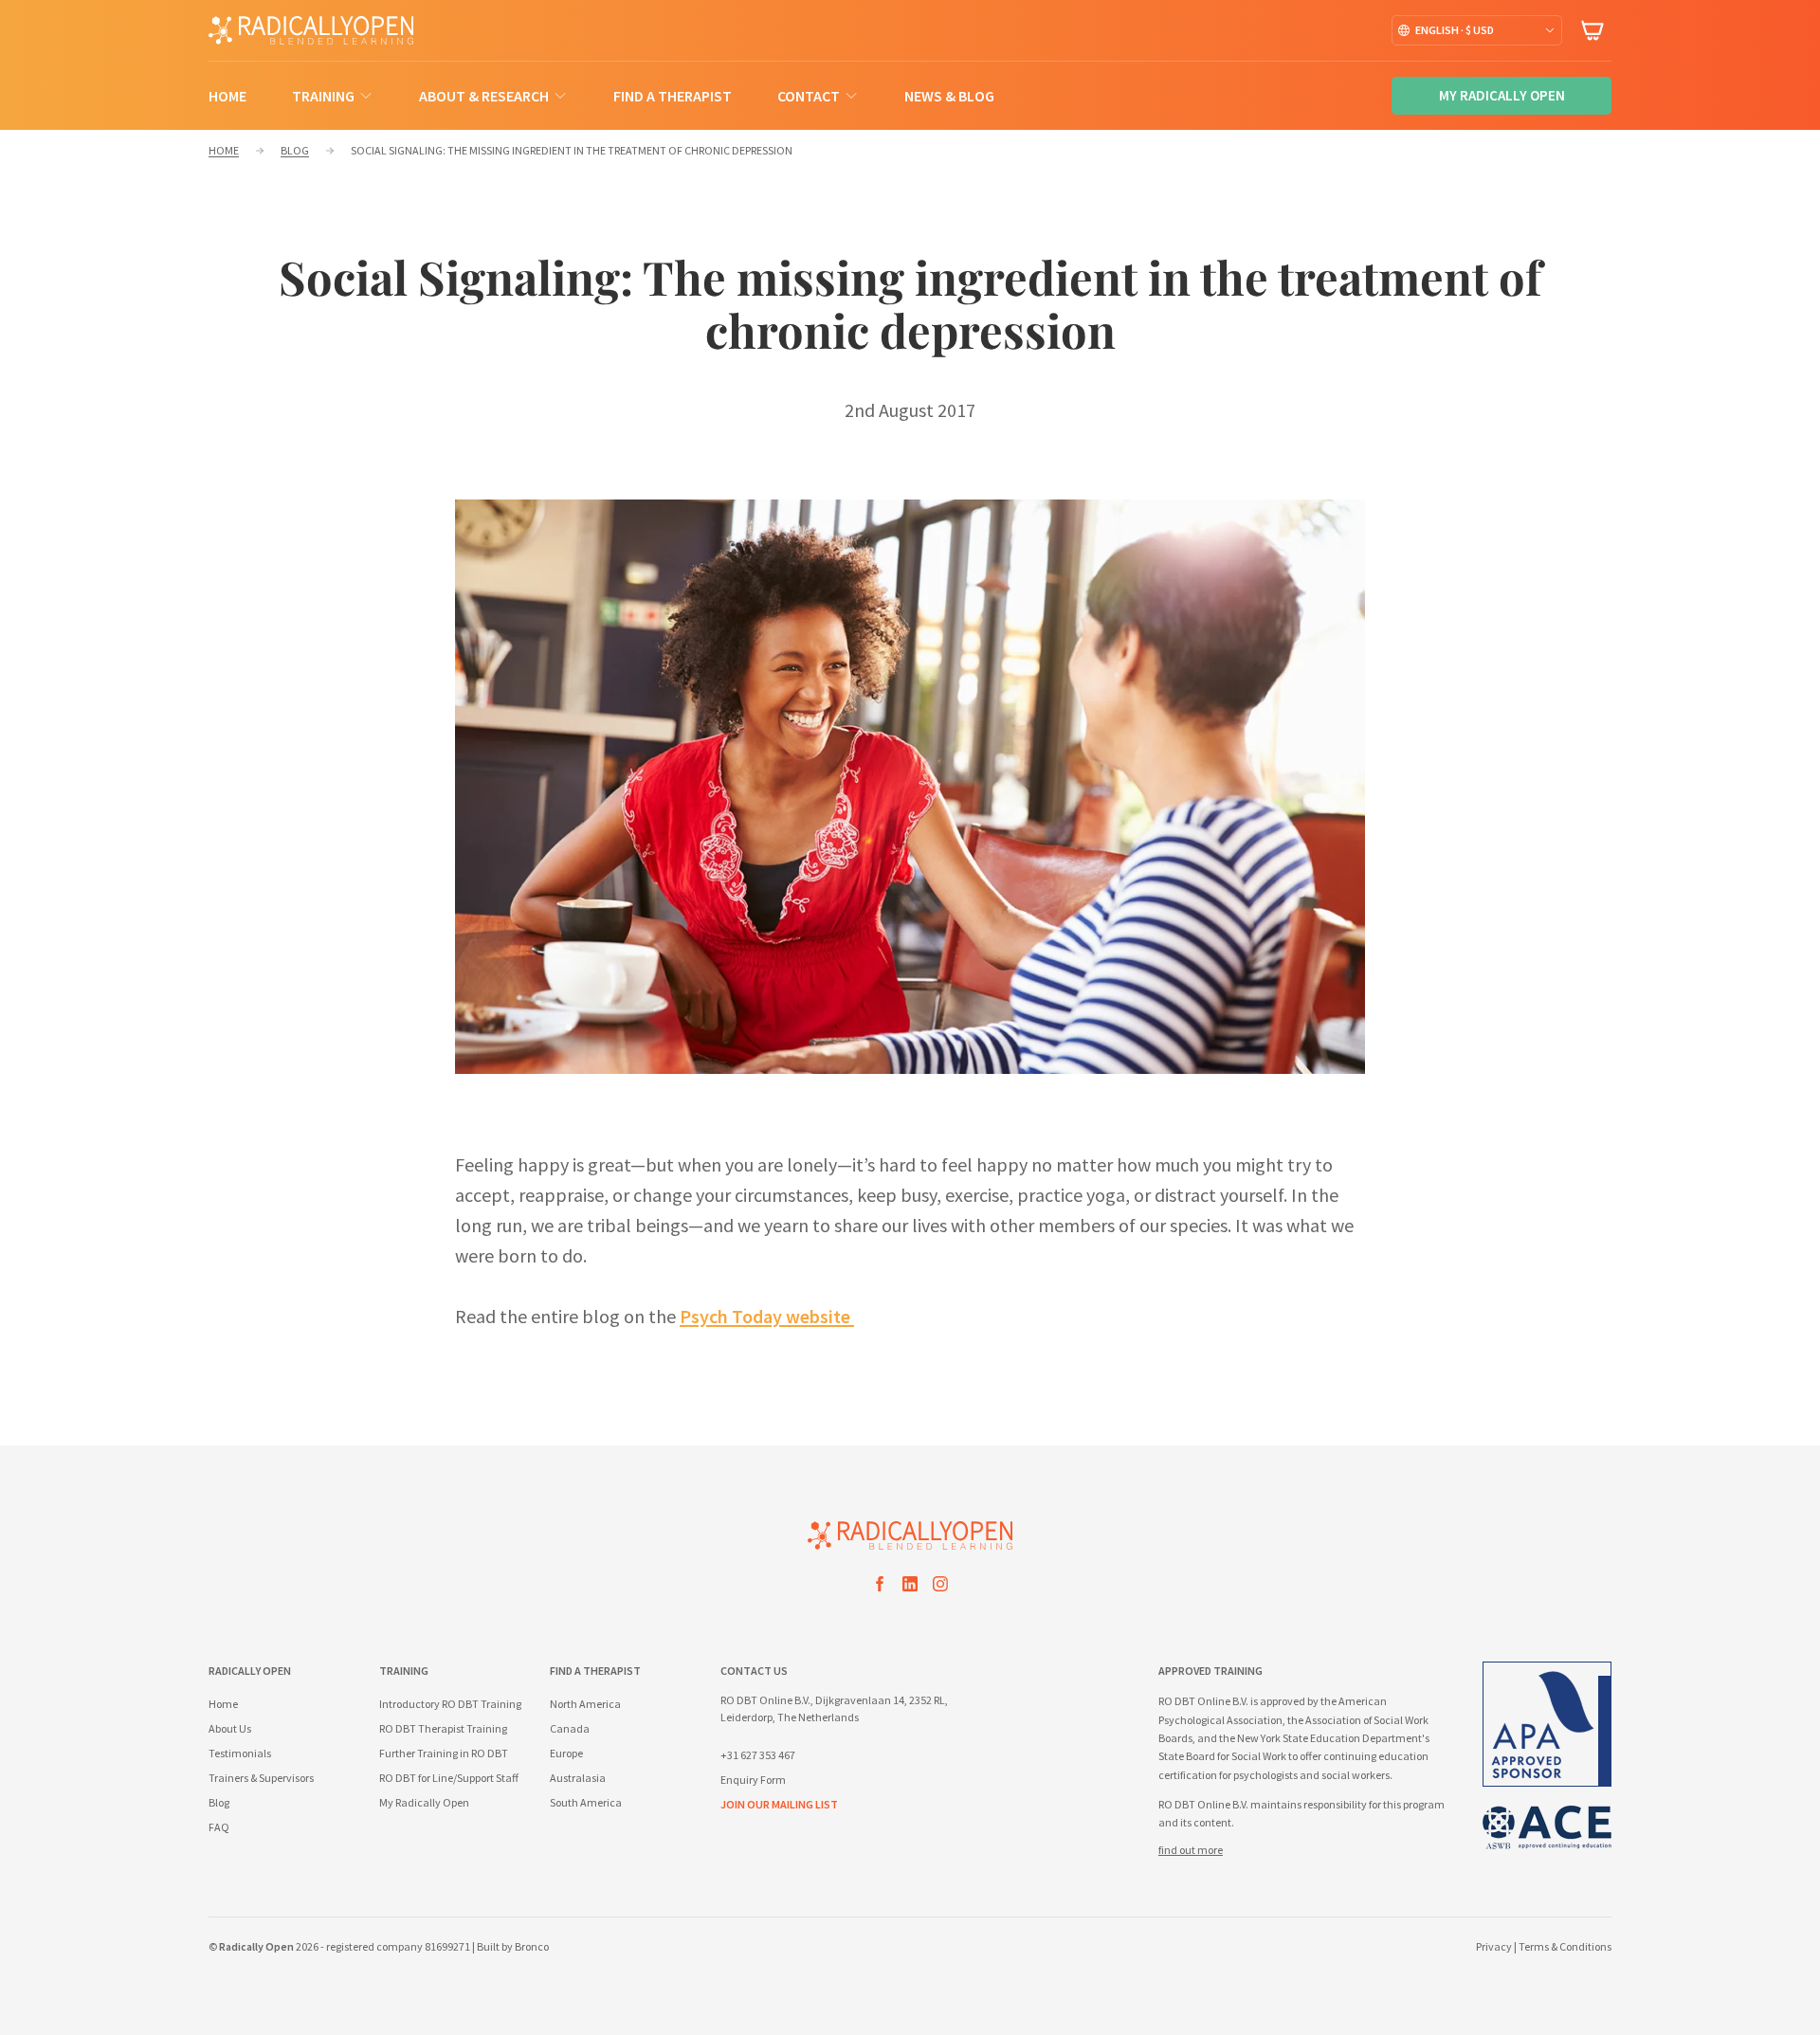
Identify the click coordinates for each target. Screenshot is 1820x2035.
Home (227, 96)
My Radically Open (424, 1802)
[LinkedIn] (910, 1587)
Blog (219, 1802)
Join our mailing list (779, 1804)
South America (586, 1802)
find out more (1191, 1850)
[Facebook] (880, 1587)
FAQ (219, 1827)
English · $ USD (1455, 30)
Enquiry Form (753, 1780)
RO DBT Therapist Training (443, 1728)
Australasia (578, 1778)
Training (323, 96)
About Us (230, 1728)
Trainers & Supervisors (261, 1778)
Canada (570, 1728)
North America (585, 1704)
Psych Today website (767, 1316)
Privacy (1494, 1946)
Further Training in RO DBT (444, 1753)
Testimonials (240, 1753)
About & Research (484, 96)
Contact (809, 96)
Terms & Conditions (1565, 1946)
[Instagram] (940, 1587)
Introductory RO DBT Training (450, 1704)
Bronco (532, 1946)
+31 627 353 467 (758, 1755)
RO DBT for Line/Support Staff (449, 1778)
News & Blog (949, 96)
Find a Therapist (673, 96)
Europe (566, 1753)
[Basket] (1592, 30)
